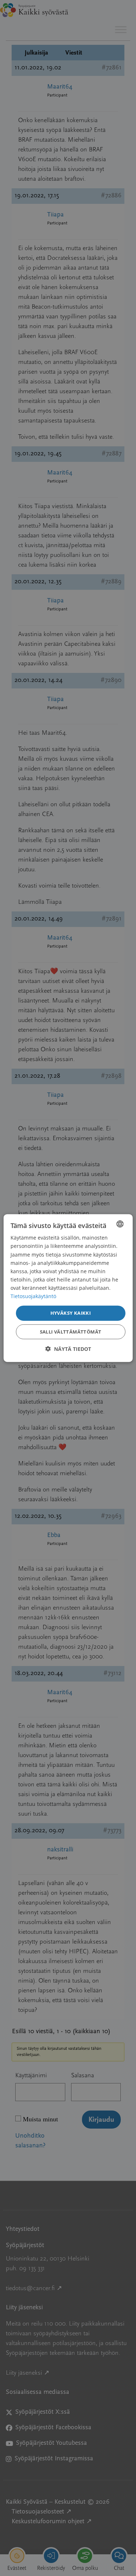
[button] (68, 1349)
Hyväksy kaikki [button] (71, 1313)
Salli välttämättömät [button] (71, 1331)
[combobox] (120, 1224)
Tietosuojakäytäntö (33, 1296)
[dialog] (68, 1288)
